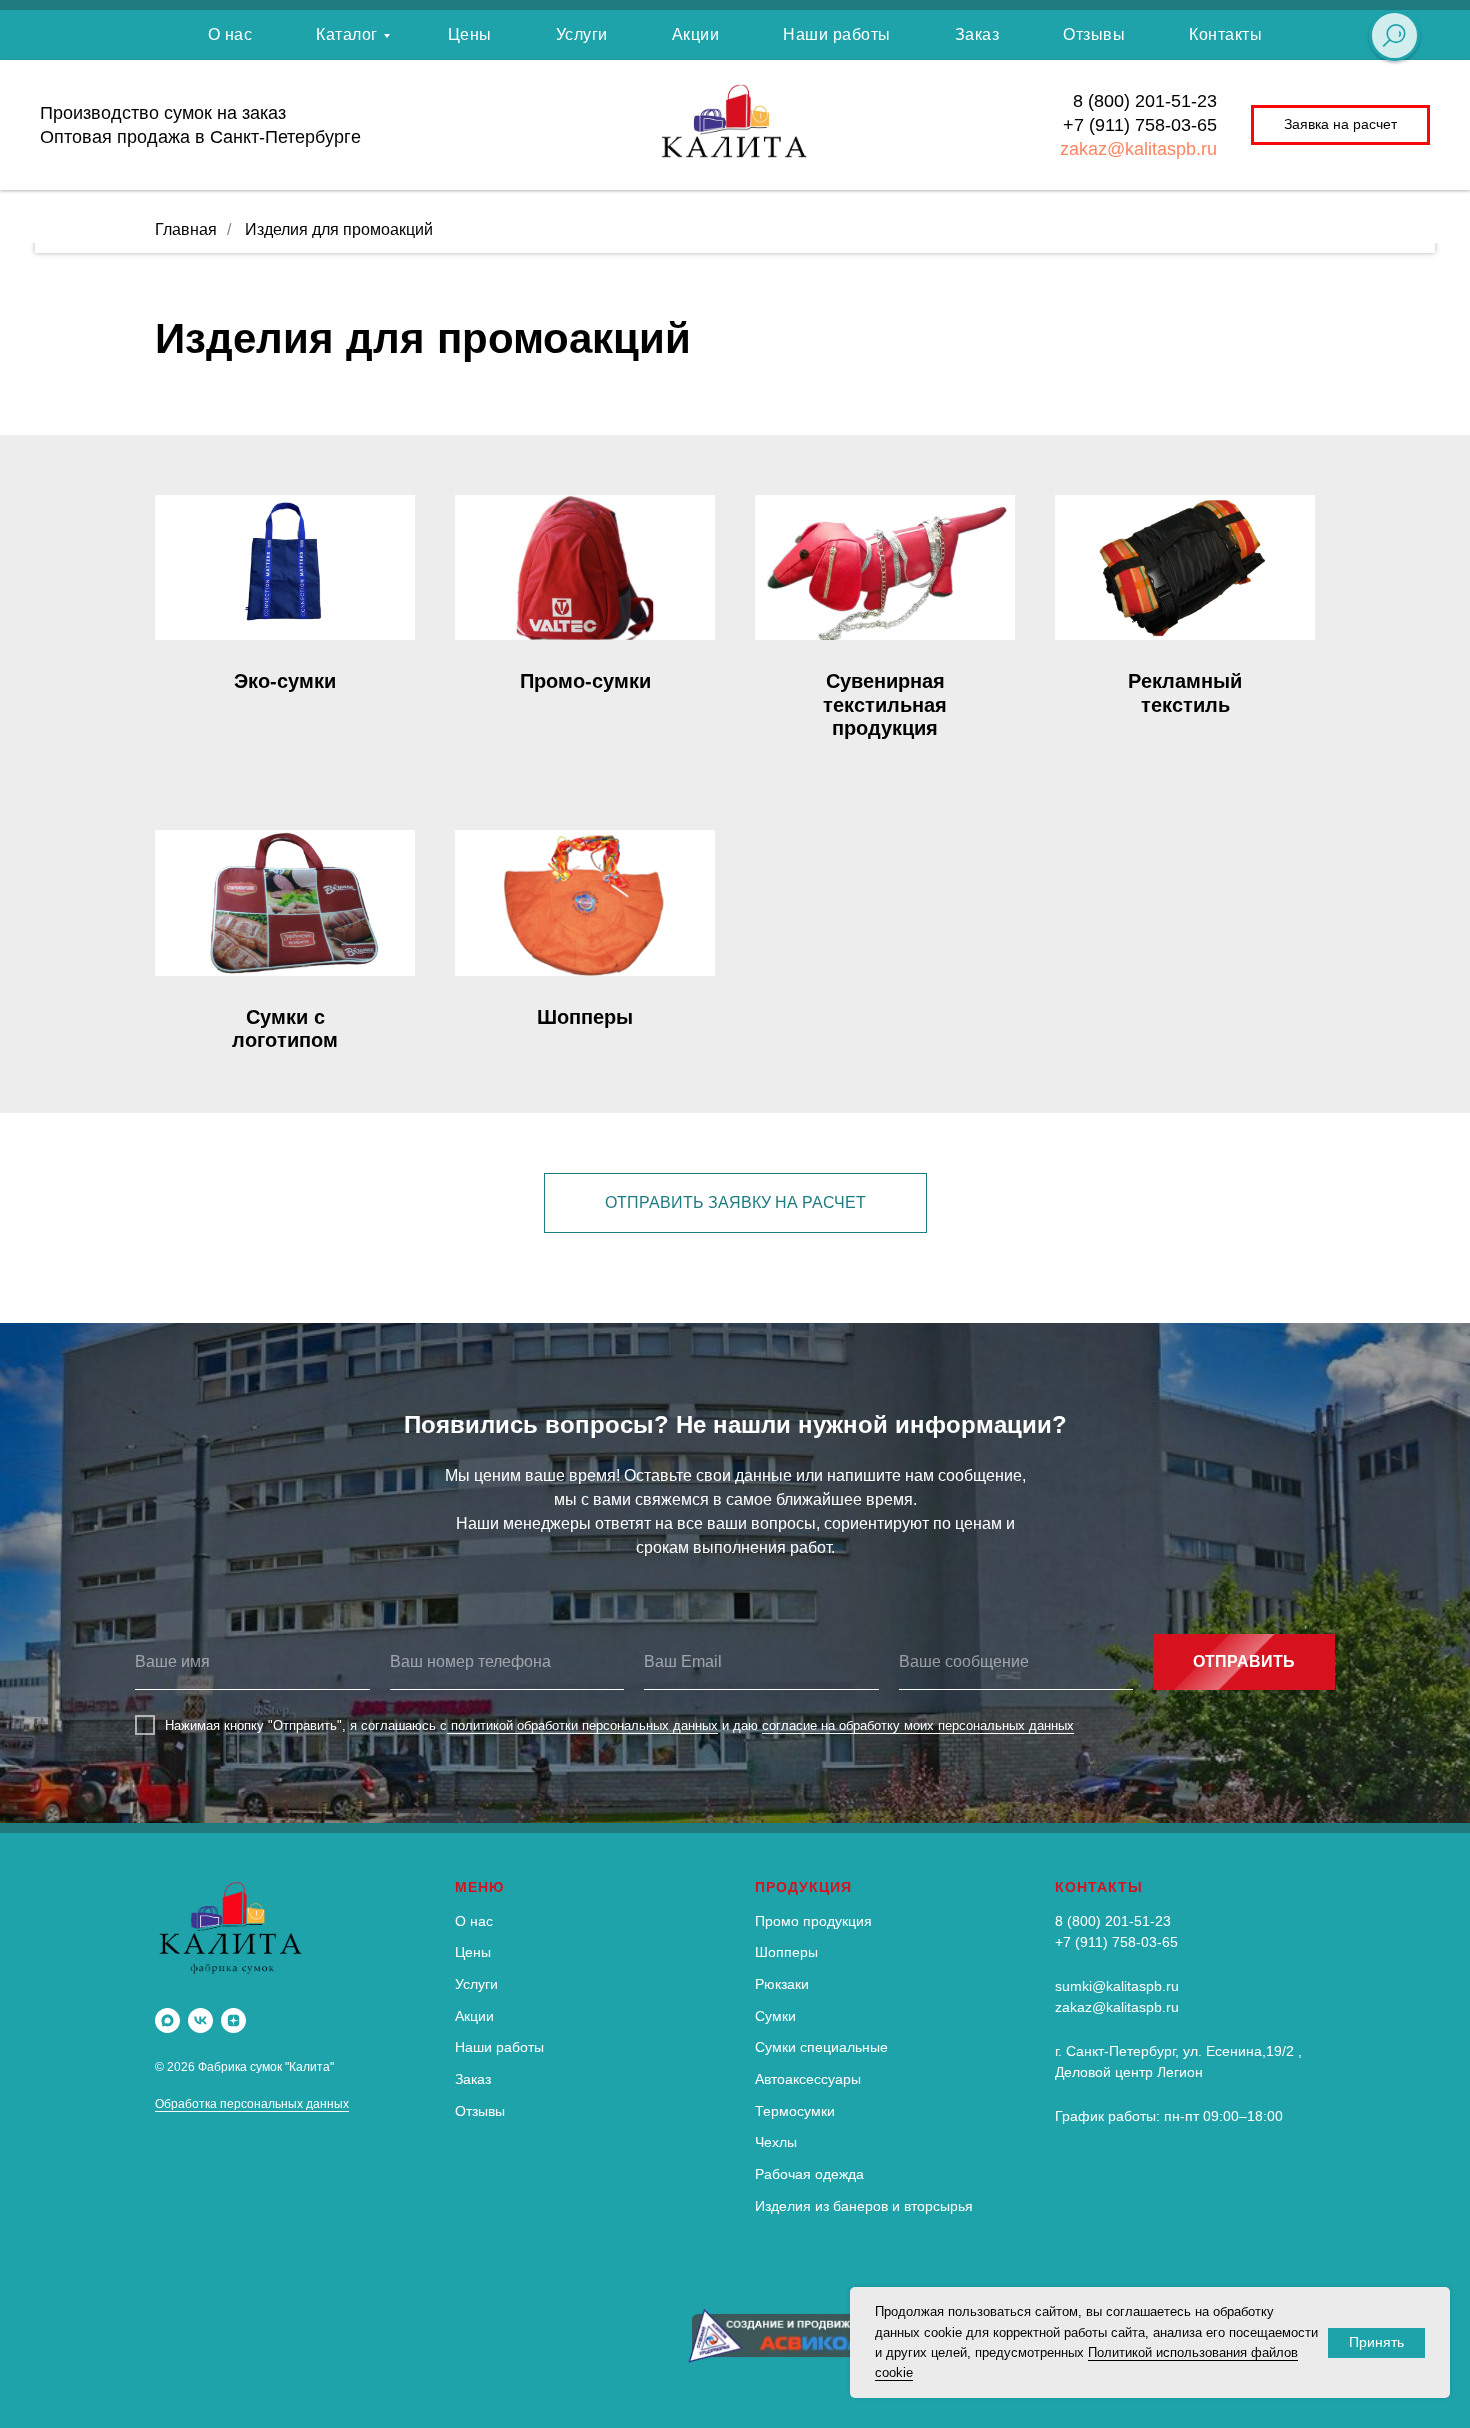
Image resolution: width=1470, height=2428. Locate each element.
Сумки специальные (821, 2047)
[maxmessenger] (167, 2020)
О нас (230, 34)
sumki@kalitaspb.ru (1117, 1986)
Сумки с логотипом (285, 1028)
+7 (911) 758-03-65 (1140, 125)
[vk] (200, 2020)
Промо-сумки (585, 681)
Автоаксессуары (808, 2079)
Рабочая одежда (809, 2174)
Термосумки (795, 2111)
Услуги (582, 34)
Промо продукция (813, 1921)
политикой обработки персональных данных (582, 1725)
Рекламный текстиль (1185, 692)
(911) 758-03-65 (1126, 1942)
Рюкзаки (782, 1984)
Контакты (1225, 34)
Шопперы (585, 1017)
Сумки (775, 2016)
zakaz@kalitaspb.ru (1138, 149)
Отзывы (1094, 34)
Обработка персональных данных (252, 2104)
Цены (470, 34)
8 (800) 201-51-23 (1145, 101)
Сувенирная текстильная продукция (885, 704)
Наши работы (837, 34)
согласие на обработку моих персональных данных (918, 1725)
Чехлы (776, 2142)
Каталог (347, 34)
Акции (696, 34)
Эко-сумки (285, 681)
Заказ (977, 34)
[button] (1340, 125)
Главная (186, 229)
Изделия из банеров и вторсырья (864, 2206)
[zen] (233, 2020)
